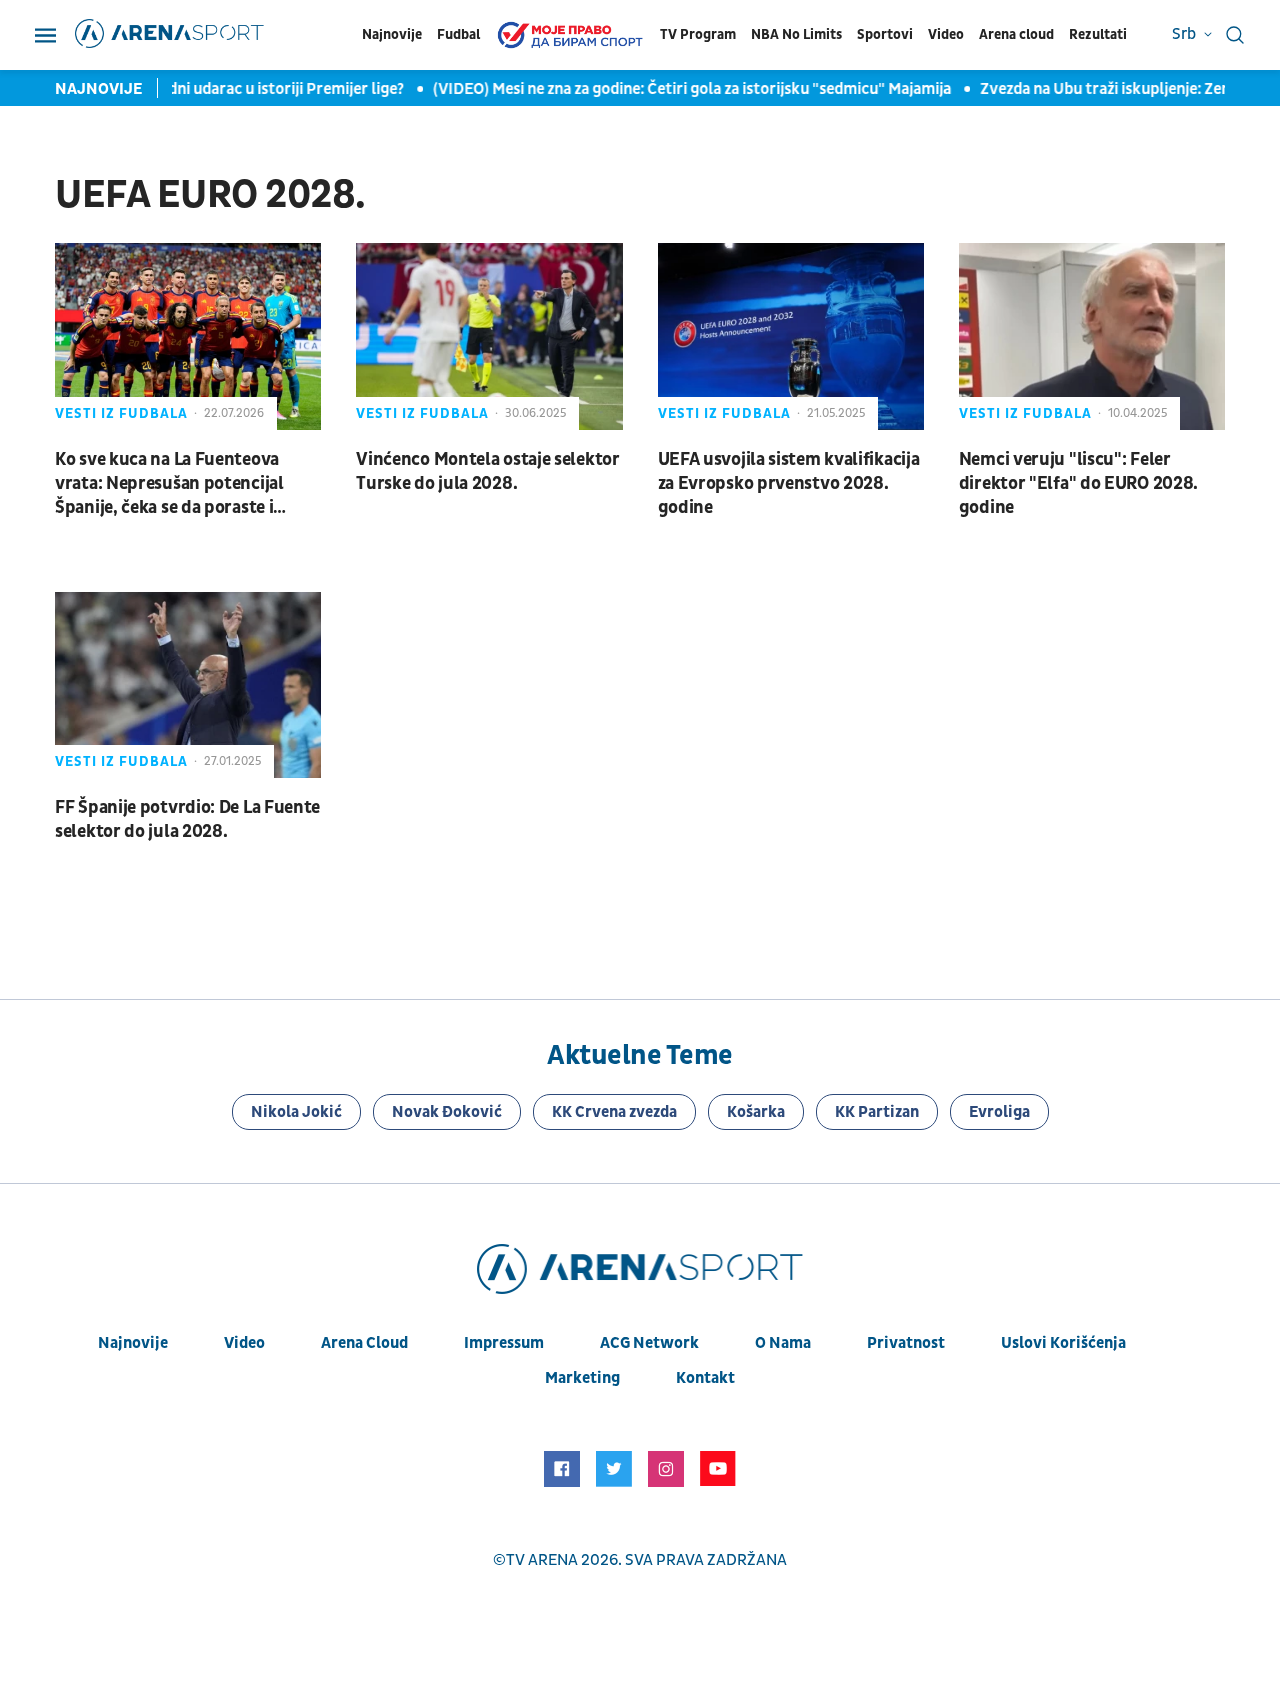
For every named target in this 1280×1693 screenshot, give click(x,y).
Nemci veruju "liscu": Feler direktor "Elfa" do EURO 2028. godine (1078, 483)
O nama (783, 1343)
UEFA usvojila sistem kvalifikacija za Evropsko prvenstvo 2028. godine (789, 483)
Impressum (504, 1343)
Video (946, 34)
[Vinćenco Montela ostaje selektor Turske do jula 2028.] (489, 336)
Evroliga (999, 1112)
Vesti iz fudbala (121, 413)
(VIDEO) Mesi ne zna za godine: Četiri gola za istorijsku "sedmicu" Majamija (680, 89)
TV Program (698, 34)
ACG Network (649, 1343)
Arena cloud (1016, 34)
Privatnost (906, 1343)
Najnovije (392, 34)
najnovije (133, 1343)
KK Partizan (877, 1112)
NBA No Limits (796, 34)
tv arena (542, 1560)
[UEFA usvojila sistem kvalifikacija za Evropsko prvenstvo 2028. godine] (791, 336)
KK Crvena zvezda (614, 1112)
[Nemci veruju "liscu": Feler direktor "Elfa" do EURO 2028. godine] (1092, 336)
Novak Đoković (447, 1112)
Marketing (582, 1378)
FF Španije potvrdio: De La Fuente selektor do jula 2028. (187, 819)
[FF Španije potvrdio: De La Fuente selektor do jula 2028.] (188, 685)
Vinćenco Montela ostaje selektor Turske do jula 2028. (487, 471)
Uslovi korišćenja (1063, 1343)
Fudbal (458, 34)
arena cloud (364, 1343)
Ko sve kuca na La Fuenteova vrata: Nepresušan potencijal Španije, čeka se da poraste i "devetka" (169, 484)
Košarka (756, 1112)
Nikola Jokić (296, 1112)
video (244, 1343)
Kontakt (705, 1378)
